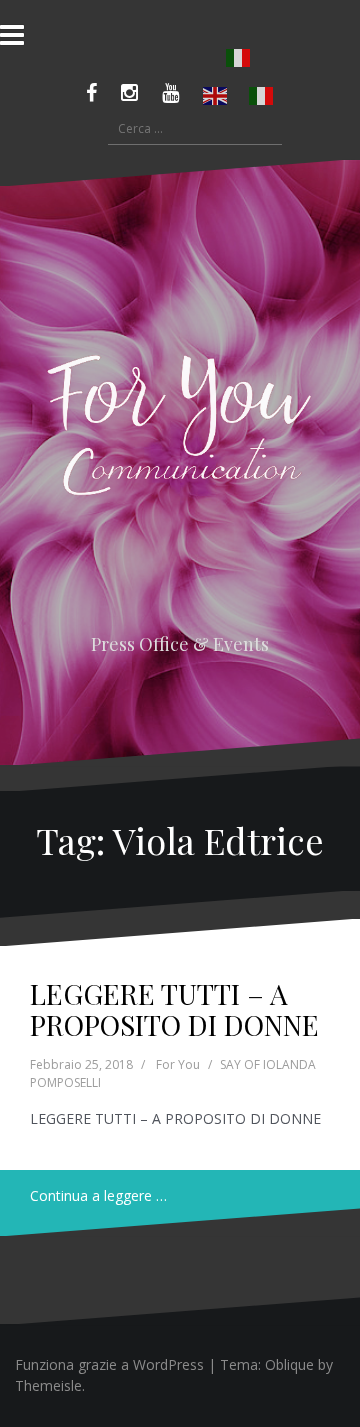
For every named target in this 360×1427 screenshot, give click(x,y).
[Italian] (239, 58)
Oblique (289, 1364)
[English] (216, 96)
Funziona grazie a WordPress (109, 1364)
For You (178, 1064)
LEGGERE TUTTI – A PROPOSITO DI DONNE (174, 1009)
